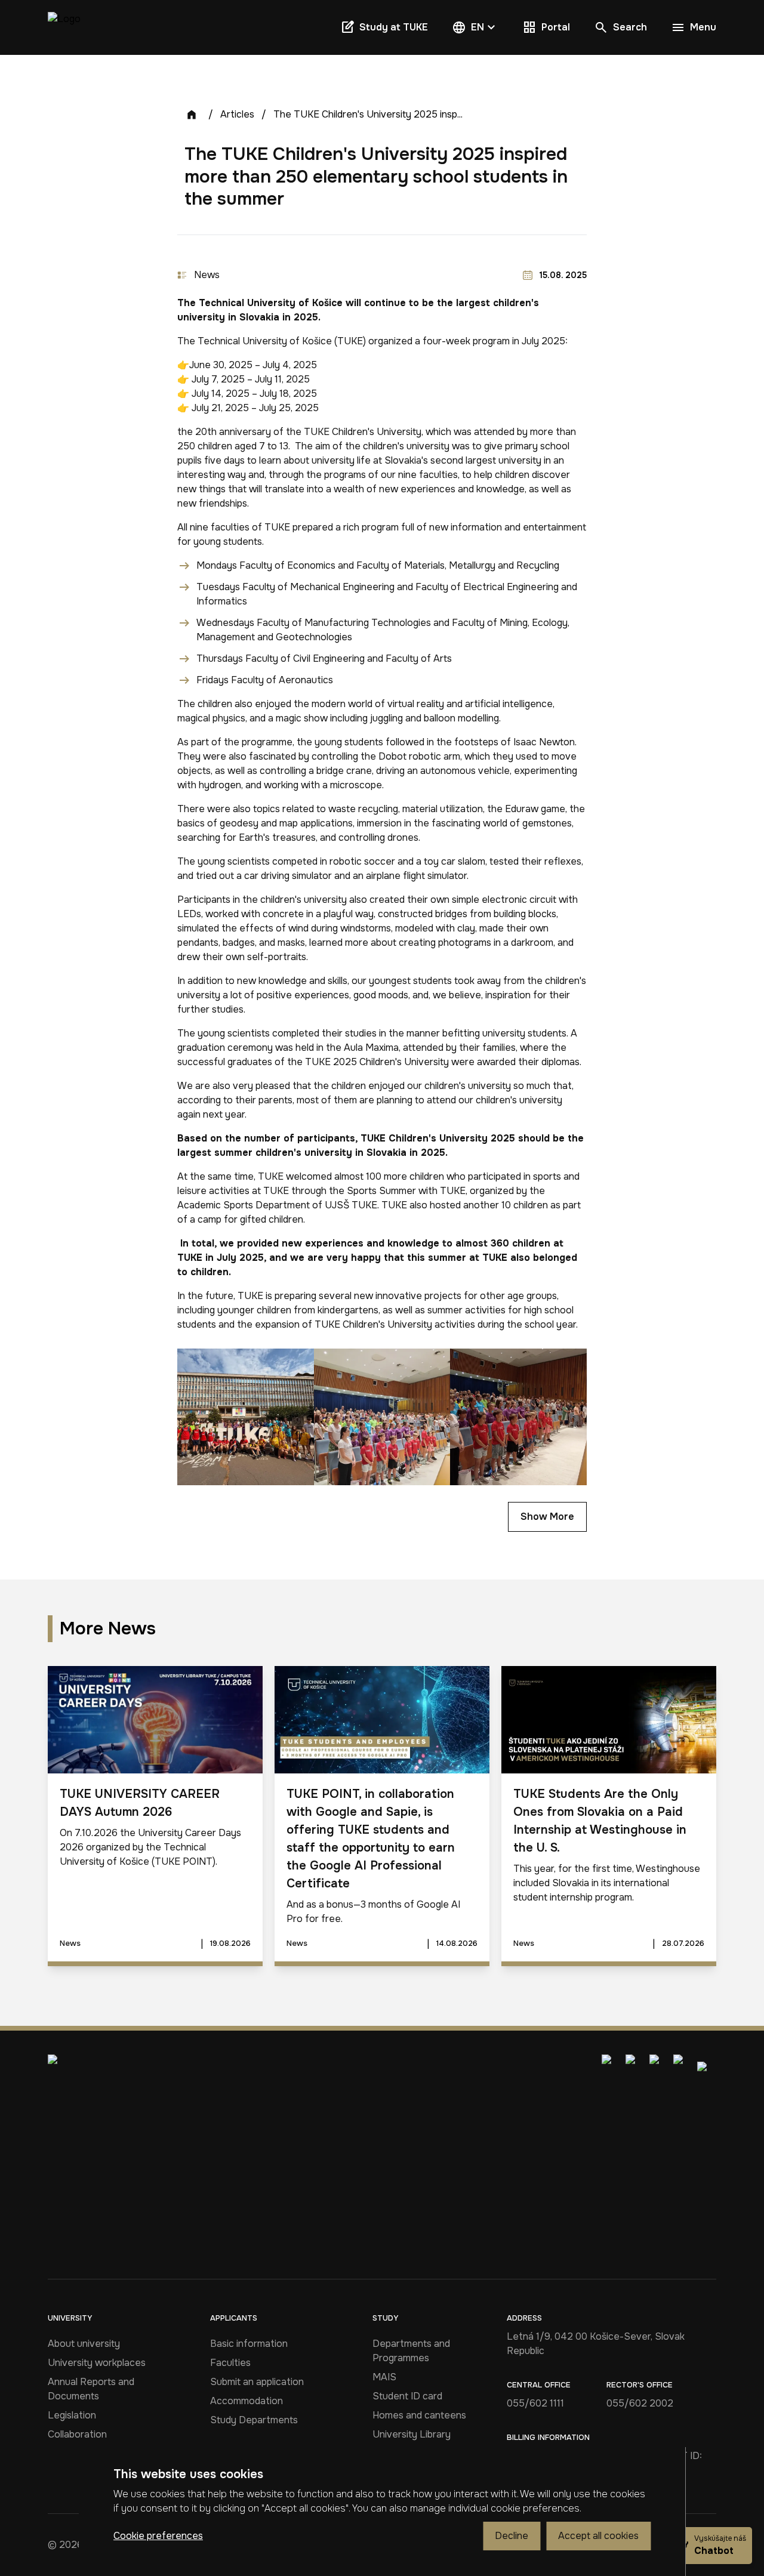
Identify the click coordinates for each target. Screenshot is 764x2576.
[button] (475, 27)
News (207, 275)
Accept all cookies (598, 2536)
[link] (64, 27)
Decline (512, 2536)
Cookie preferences (158, 2536)
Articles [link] (237, 114)
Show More (547, 1517)
